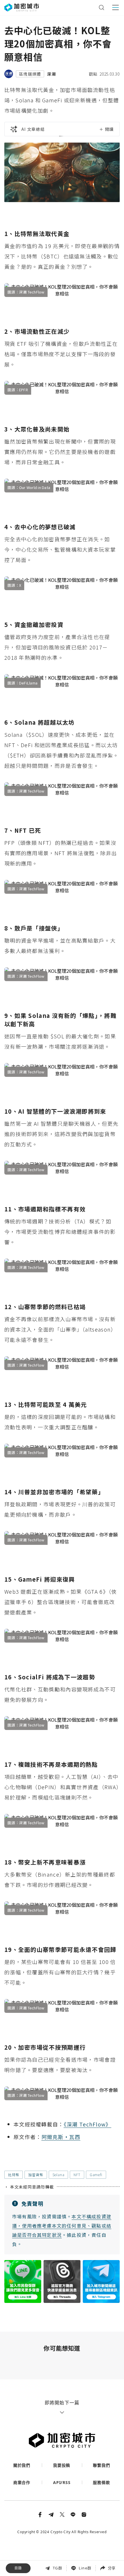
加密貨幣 (36, 2175)
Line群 (85, 2568)
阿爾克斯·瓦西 (61, 2137)
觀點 (93, 74)
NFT (77, 2175)
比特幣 (14, 2175)
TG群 (58, 2568)
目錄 (18, 2568)
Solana (59, 2175)
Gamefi (96, 2175)
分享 (112, 2568)
